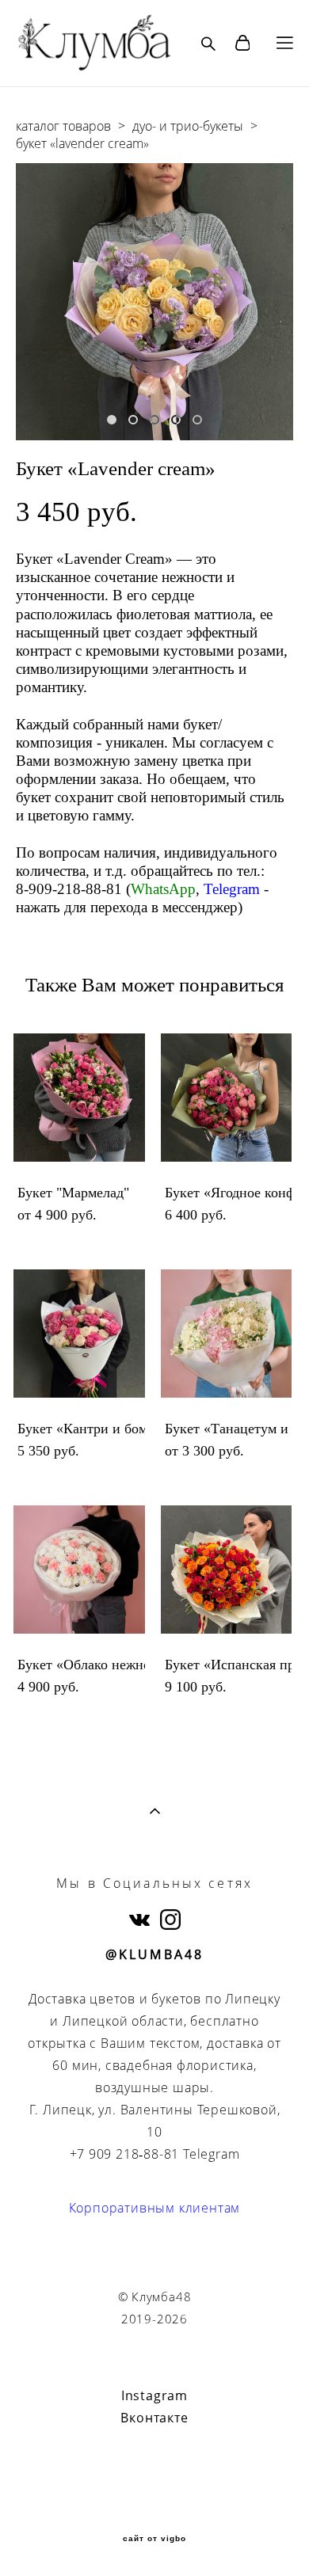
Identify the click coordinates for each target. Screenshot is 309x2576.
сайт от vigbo (154, 2539)
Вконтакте (154, 2418)
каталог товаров (63, 126)
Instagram (154, 2395)
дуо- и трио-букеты (188, 126)
